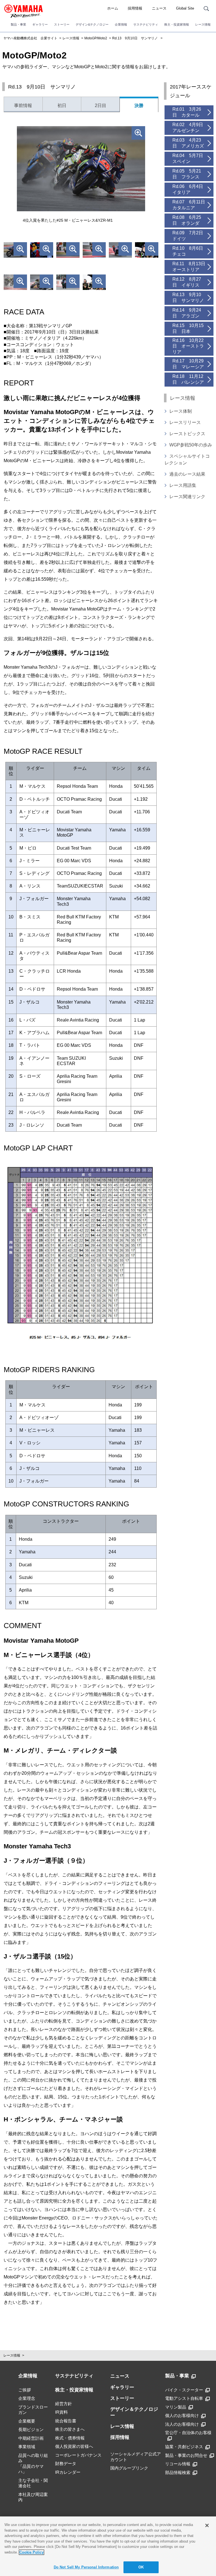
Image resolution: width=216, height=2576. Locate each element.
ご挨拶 (25, 2390)
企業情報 (121, 24)
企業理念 (27, 2398)
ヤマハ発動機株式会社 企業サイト (30, 38)
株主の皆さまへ (70, 2429)
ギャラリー (40, 24)
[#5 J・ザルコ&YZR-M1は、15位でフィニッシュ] (68, 251)
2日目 (101, 105)
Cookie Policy (31, 2552)
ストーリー (62, 24)
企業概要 (27, 2421)
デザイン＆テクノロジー (134, 2412)
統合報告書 (66, 2421)
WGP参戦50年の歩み (191, 445)
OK (141, 2567)
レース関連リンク (187, 497)
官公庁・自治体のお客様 (188, 2433)
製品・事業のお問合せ (186, 2455)
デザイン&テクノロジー (92, 24)
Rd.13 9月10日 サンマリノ (135, 38)
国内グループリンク (129, 2468)
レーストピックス (187, 434)
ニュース (159, 8)
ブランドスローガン (33, 2410)
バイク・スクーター (184, 2390)
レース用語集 (183, 485)
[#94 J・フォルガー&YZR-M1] (15, 283)
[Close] (207, 2525)
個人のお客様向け (182, 2415)
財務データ (66, 2463)
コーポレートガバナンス (78, 2455)
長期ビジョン (31, 2429)
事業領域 (27, 2447)
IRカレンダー (68, 2472)
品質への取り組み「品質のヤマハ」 (33, 2464)
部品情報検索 (178, 2472)
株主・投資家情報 (177, 24)
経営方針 (64, 2404)
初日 (62, 105)
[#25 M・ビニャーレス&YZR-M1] (15, 251)
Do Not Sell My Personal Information (86, 2567)
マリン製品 (176, 2407)
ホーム (113, 8)
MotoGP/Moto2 (96, 38)
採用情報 (135, 8)
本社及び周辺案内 (33, 2497)
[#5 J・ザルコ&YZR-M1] (42, 283)
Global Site (185, 8)
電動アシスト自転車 (184, 2398)
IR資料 (61, 2412)
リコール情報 (178, 2464)
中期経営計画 (31, 2438)
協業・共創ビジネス (184, 2447)
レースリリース (185, 422)
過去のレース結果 (187, 474)
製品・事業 (18, 24)
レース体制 (181, 411)
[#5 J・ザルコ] (147, 251)
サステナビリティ (146, 24)
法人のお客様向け (182, 2424)
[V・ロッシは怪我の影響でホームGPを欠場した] (42, 251)
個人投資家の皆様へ (74, 2446)
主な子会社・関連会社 (33, 2483)
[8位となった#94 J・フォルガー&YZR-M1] (94, 251)
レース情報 (203, 24)
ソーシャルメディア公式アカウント (136, 2457)
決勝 (139, 105)
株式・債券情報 (70, 2438)
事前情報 (23, 105)
